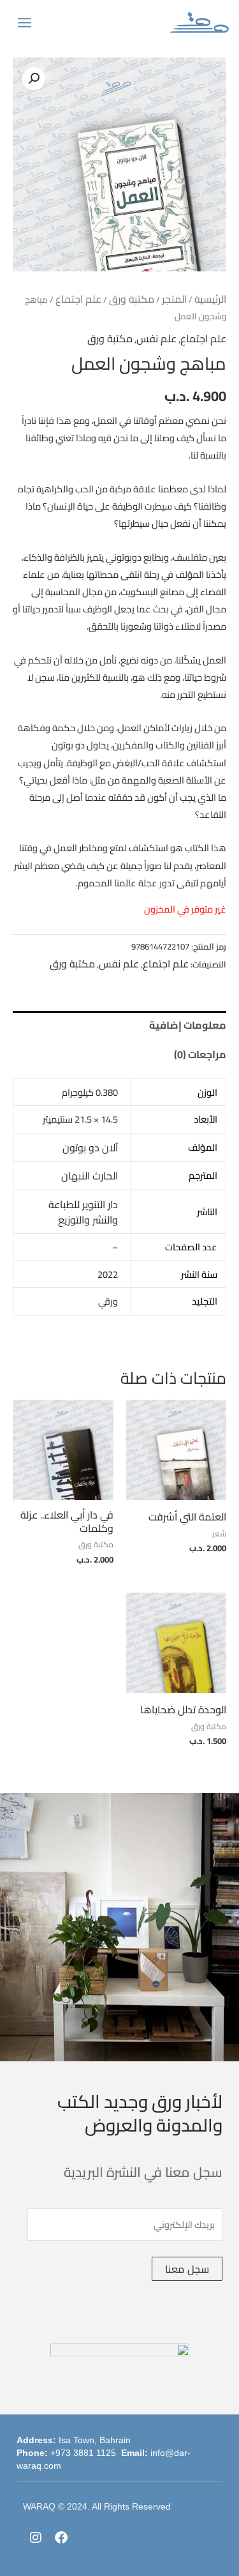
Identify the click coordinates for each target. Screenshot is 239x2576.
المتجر (174, 299)
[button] (34, 79)
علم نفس (156, 338)
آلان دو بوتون (90, 1148)
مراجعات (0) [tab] (200, 1054)
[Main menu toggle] (25, 22)
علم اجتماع (78, 299)
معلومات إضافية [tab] (188, 1025)
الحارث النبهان (90, 1176)
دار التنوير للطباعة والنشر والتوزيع (83, 1212)
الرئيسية (210, 299)
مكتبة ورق (132, 299)
